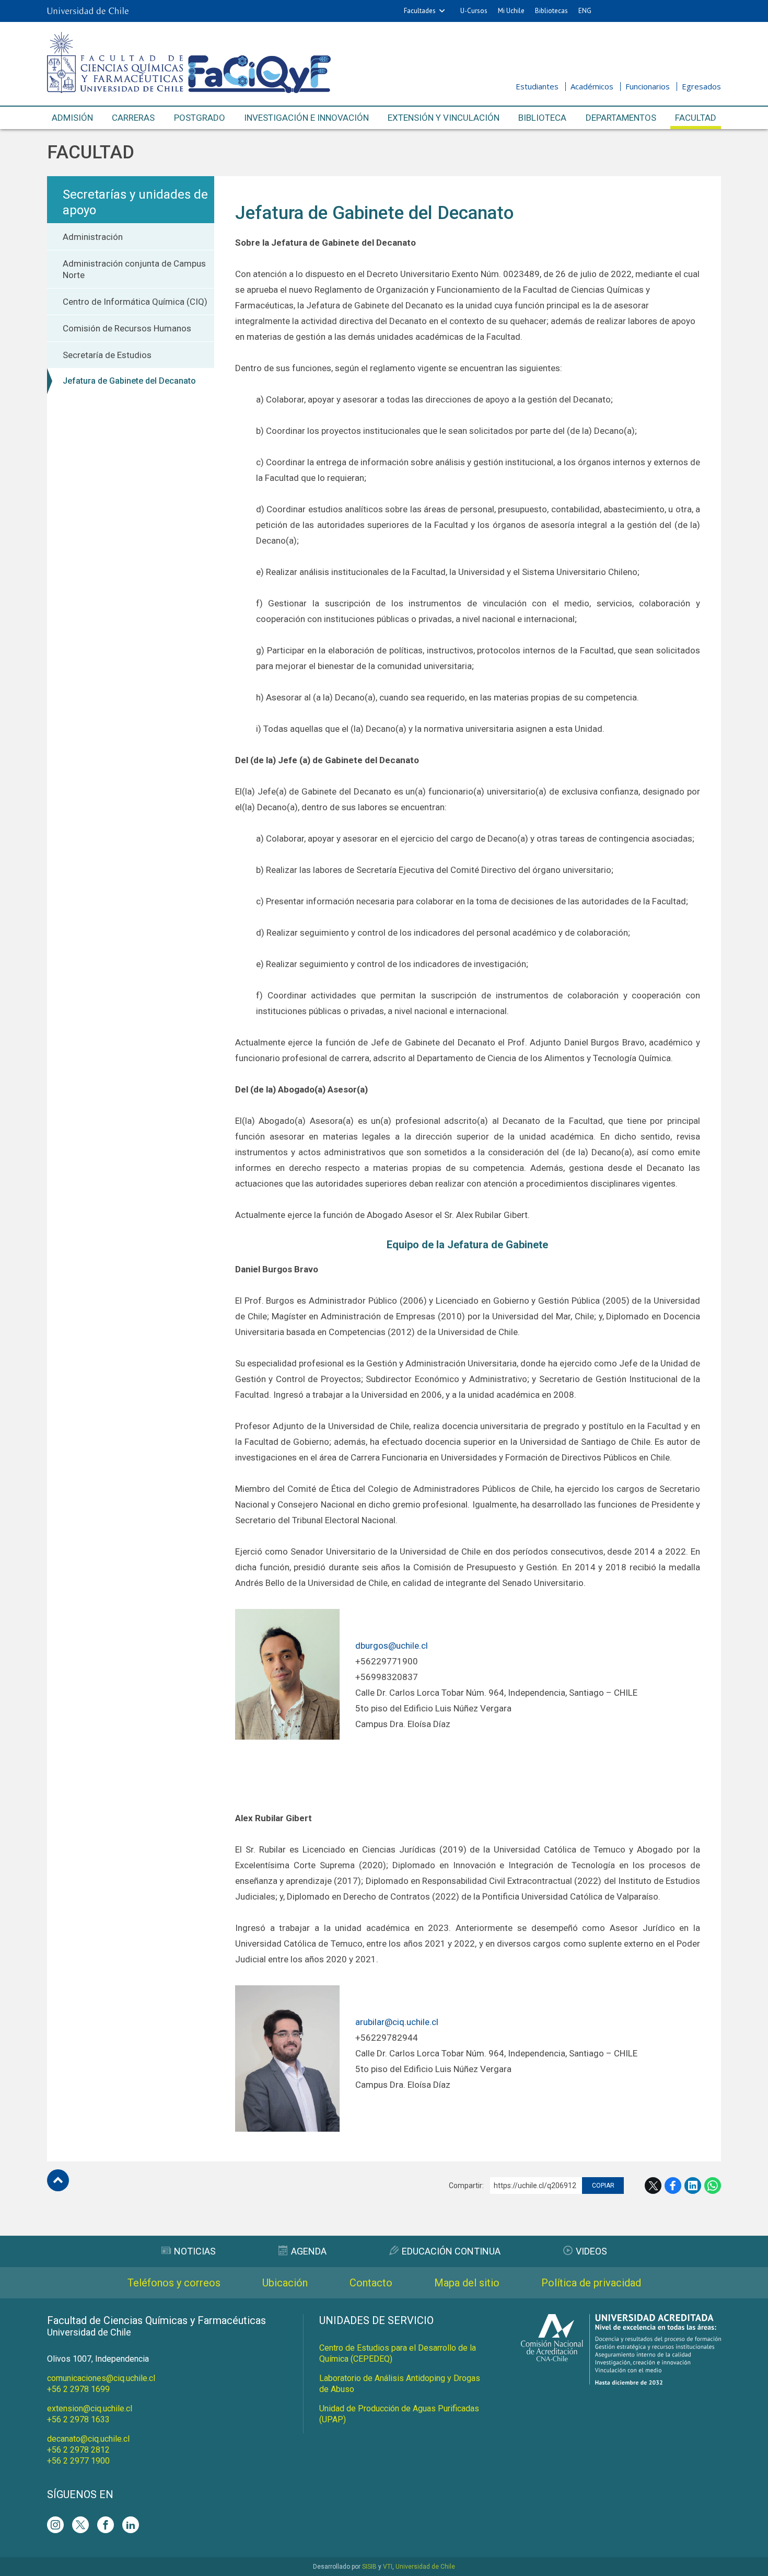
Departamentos (621, 118)
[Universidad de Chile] (88, 11)
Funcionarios (648, 86)
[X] (80, 2525)
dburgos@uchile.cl (392, 1646)
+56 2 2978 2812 (78, 2450)
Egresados (701, 86)
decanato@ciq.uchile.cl (88, 2439)
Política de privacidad (591, 2283)
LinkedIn (693, 2186)
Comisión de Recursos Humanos (127, 328)
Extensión (444, 118)
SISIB (369, 2567)
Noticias (195, 2251)
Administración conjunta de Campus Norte (134, 269)
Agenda (309, 2251)
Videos (591, 2251)
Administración (93, 237)
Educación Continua (451, 2251)
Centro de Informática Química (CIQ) (135, 302)
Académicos (592, 86)
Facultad (696, 118)
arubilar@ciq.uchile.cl (397, 2022)
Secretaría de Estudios (107, 355)
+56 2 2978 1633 (78, 2419)
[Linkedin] (131, 2525)
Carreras (133, 118)
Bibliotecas (551, 11)
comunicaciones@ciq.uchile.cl (101, 2378)
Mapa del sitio (467, 2283)
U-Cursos (474, 11)
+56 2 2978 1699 (78, 2389)
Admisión (72, 118)
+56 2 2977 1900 (78, 2461)
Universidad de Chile (425, 2567)
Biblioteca (542, 118)
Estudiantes (537, 86)
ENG (585, 11)
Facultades (420, 11)
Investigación (306, 118)
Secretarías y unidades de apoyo (135, 202)
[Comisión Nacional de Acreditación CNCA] (621, 2382)
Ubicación (285, 2283)
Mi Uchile (511, 11)
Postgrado (200, 118)
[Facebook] (106, 2525)
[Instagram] (55, 2525)
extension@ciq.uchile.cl (90, 2408)
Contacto (371, 2283)
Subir (58, 2180)
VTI (388, 2567)
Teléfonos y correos (174, 2283)
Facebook (673, 2186)
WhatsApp (713, 2186)
